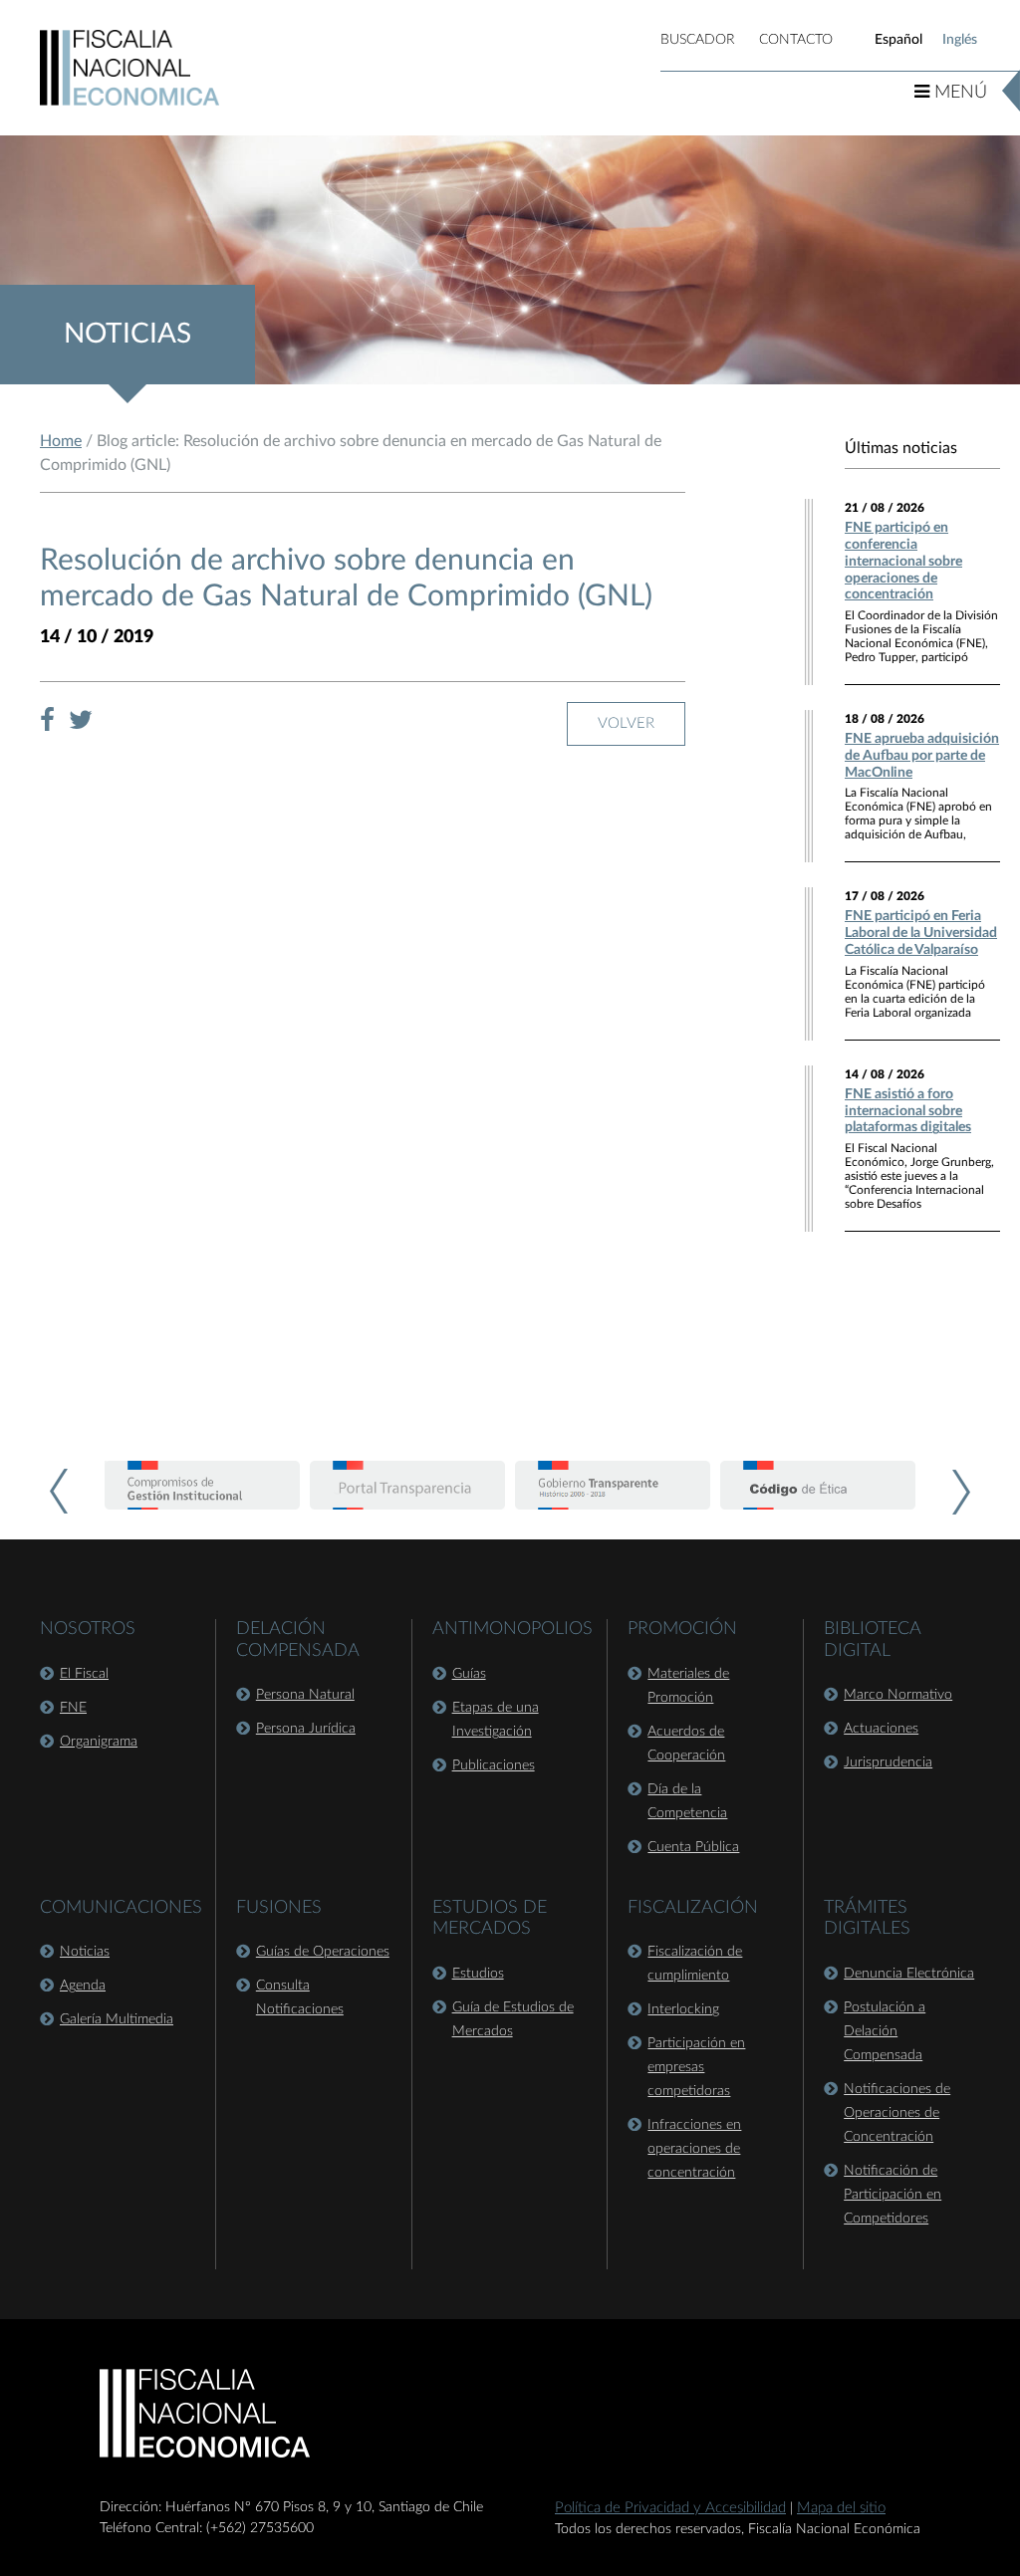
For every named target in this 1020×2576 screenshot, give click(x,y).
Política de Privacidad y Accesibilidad (670, 2508)
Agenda (83, 1986)
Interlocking (683, 2009)
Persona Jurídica (306, 1729)
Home (61, 441)
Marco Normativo (898, 1695)
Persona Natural (305, 1695)
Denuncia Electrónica (909, 1974)
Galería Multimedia (117, 2019)
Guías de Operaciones (323, 1952)
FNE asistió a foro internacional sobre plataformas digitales (908, 1111)
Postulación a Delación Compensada (885, 2031)
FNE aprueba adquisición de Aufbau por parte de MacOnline (922, 756)
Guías (469, 1674)
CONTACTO (796, 40)
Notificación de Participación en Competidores (892, 2195)
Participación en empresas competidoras (696, 2067)
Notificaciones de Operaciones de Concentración (897, 2113)
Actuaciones (881, 1729)
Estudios (478, 1974)
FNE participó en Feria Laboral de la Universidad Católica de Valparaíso (921, 933)
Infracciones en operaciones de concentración (694, 2149)
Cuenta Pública (693, 1847)
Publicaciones (494, 1765)
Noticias (85, 1952)
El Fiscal (84, 1674)
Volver (626, 723)
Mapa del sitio (841, 2508)
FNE (73, 1708)
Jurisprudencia (888, 1762)
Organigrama (99, 1742)
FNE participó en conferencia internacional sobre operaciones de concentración (903, 561)
